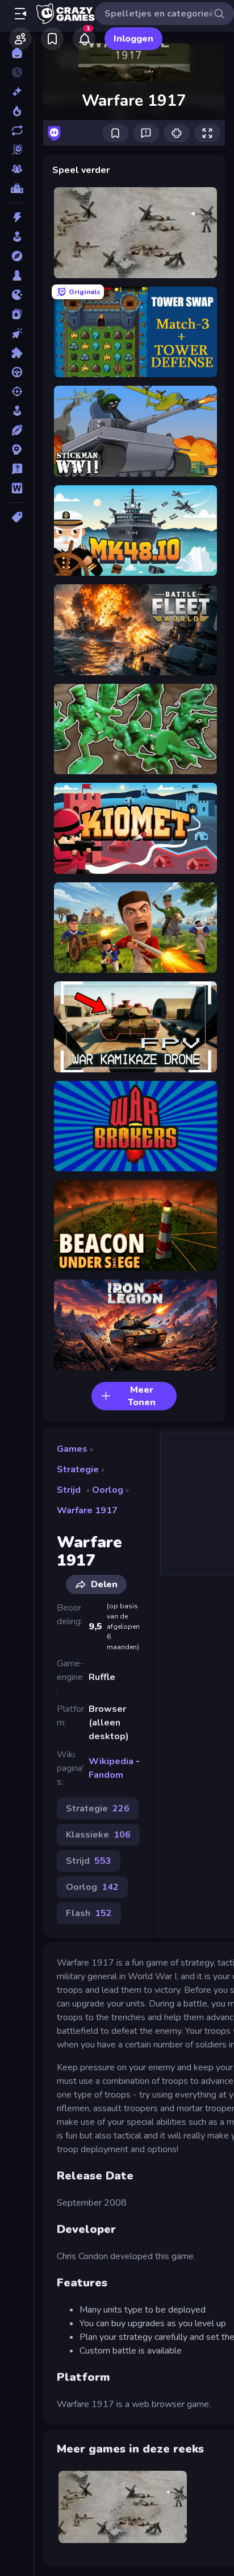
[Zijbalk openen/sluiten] (20, 14)
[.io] (17, 295)
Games (72, 1449)
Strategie (78, 1469)
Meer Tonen (142, 1396)
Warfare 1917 (87, 1510)
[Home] (17, 53)
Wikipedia (111, 1761)
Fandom (106, 1775)
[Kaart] (17, 314)
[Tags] (17, 517)
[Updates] (17, 130)
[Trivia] (17, 469)
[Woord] (17, 488)
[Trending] (17, 111)
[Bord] (17, 275)
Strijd (69, 1490)
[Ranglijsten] (17, 188)
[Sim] (17, 411)
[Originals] (17, 150)
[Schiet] (17, 391)
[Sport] (17, 430)
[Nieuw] (17, 92)
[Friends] (20, 39)
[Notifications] (84, 39)
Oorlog (108, 1490)
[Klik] (17, 333)
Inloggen (133, 39)
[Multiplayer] (17, 169)
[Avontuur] (17, 256)
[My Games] (52, 39)
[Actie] (17, 217)
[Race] (17, 372)
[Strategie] (17, 449)
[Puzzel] (17, 353)
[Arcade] (17, 237)
